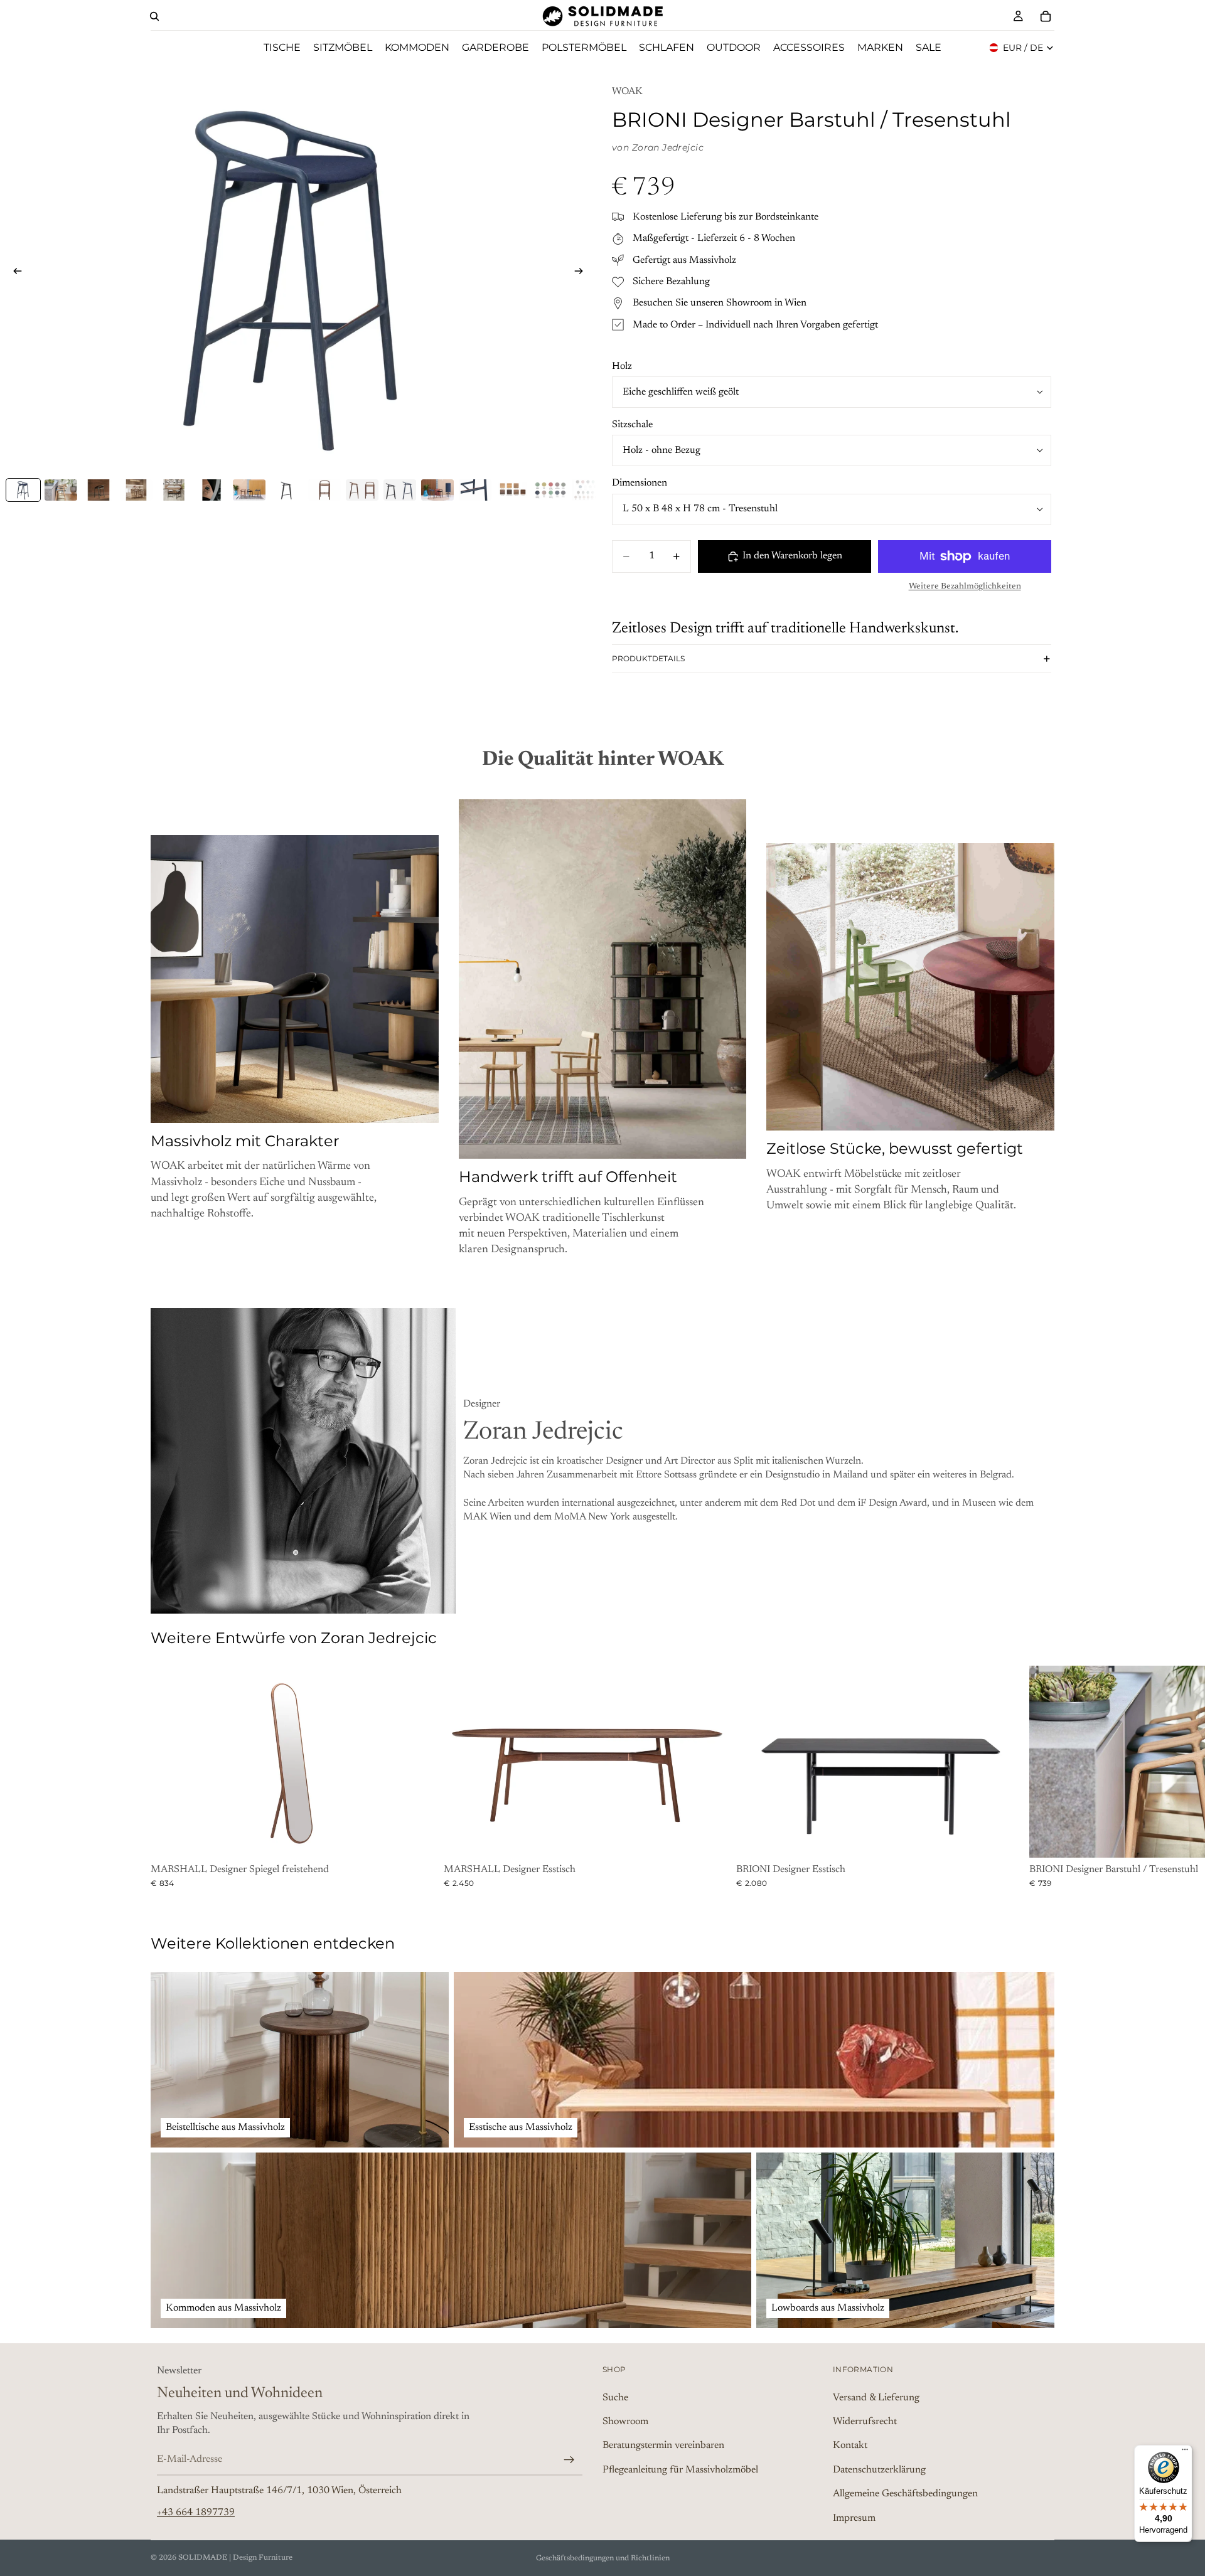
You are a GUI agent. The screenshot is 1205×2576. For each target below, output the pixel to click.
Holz (622, 366)
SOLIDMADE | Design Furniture (235, 2558)
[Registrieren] (569, 2459)
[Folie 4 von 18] (136, 490)
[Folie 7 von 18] (249, 490)
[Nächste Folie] (582, 274)
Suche (615, 2397)
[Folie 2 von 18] (61, 490)
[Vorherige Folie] (14, 274)
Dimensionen (640, 483)
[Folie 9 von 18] (324, 490)
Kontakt (850, 2446)
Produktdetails (648, 658)
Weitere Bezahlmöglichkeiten (965, 587)
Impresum (854, 2518)
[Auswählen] (419, 1839)
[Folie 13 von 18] (475, 490)
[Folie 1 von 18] (23, 490)
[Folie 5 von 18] (174, 490)
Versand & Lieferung (876, 2397)
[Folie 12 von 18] (437, 490)
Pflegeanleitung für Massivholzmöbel (680, 2469)
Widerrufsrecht (865, 2421)
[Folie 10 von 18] (362, 490)
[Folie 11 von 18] (400, 490)
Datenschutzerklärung (879, 2469)
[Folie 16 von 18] (588, 490)
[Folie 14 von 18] (513, 490)
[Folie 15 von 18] (550, 490)
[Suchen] (154, 16)
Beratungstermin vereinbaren (663, 2446)
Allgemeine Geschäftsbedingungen (905, 2494)
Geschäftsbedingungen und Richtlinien (603, 2558)
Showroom (625, 2421)
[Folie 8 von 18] (287, 490)
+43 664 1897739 (196, 2512)
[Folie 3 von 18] (99, 490)
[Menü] (1185, 2452)
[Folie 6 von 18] (212, 490)
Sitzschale (632, 425)
